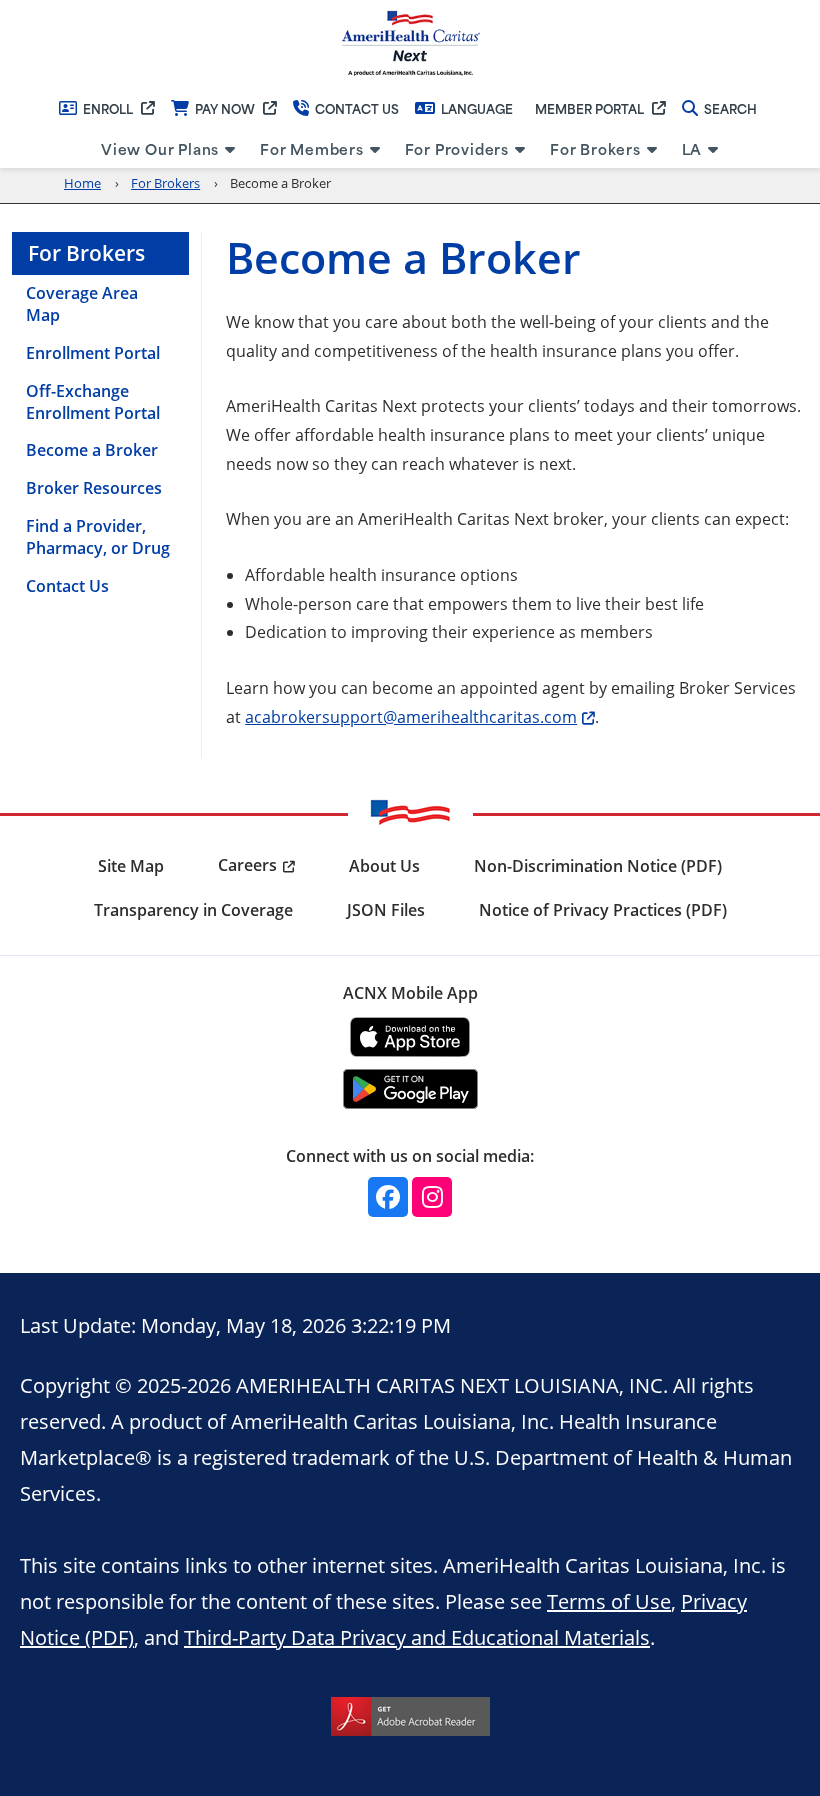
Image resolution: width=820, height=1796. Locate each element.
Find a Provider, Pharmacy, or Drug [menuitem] (98, 537)
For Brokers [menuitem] (595, 148)
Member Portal (589, 108)
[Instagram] (432, 1197)
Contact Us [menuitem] (67, 586)
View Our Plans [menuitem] (160, 148)
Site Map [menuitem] (131, 866)
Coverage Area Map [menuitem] (82, 304)
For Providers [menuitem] (457, 148)
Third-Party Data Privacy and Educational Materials (417, 1637)
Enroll (108, 108)
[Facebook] (388, 1197)
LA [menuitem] (692, 148)
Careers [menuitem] (247, 865)
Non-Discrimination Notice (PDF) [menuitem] (598, 866)
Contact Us (357, 108)
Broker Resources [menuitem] (94, 488)
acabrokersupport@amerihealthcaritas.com (411, 716)
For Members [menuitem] (312, 148)
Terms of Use (609, 1601)
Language (477, 108)
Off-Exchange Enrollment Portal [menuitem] (93, 402)
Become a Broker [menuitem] (92, 450)
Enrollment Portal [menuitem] (93, 353)
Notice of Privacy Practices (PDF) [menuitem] (603, 910)
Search (730, 108)
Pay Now (225, 108)
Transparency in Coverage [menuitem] (193, 910)
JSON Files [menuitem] (386, 910)
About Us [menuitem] (384, 866)
